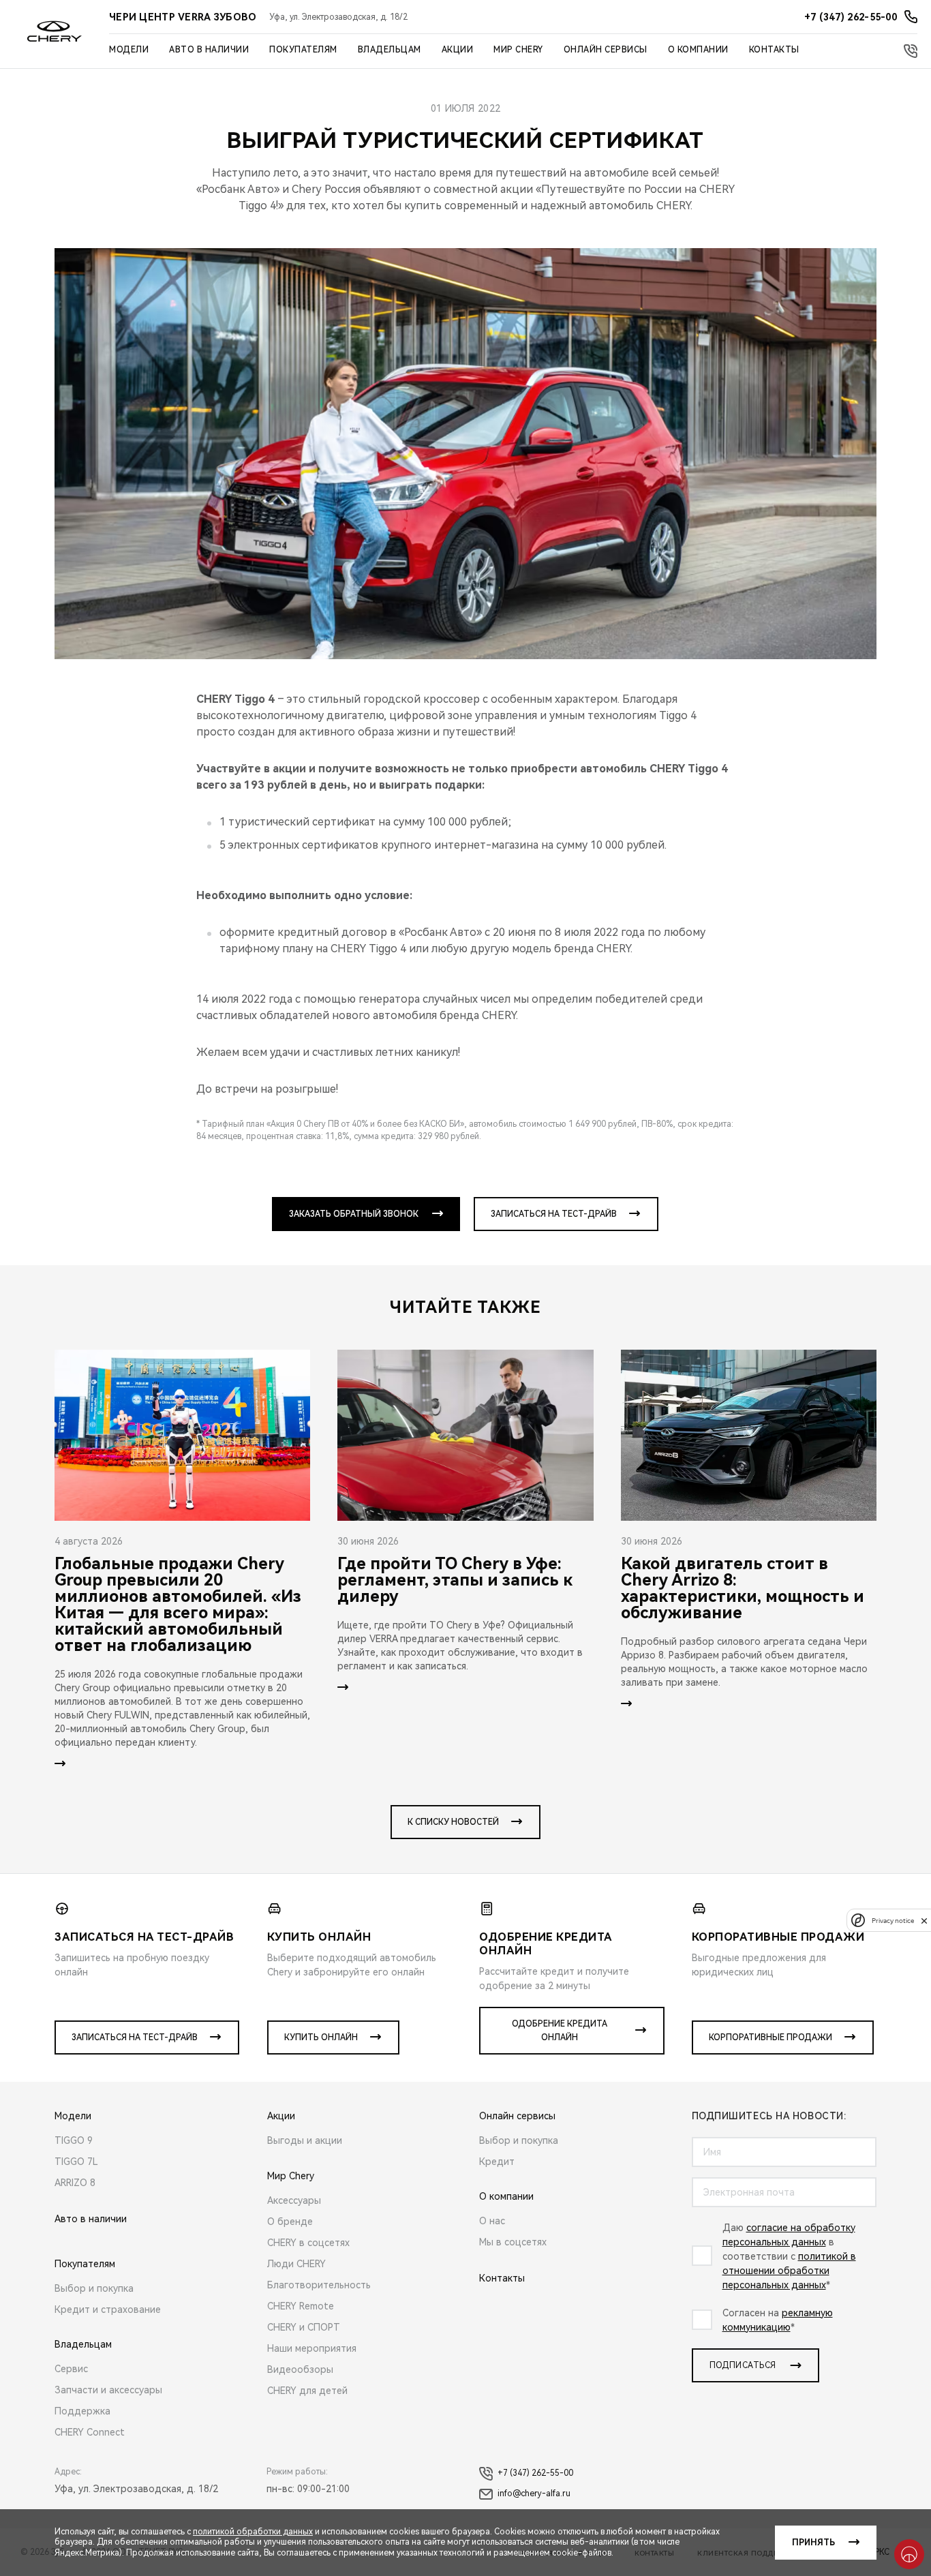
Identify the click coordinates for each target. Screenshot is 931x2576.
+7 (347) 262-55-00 (535, 2473)
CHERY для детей (307, 2391)
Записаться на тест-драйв (554, 1214)
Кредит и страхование (108, 2309)
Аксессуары (294, 2200)
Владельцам (390, 50)
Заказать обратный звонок (354, 1214)
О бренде (290, 2222)
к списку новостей (453, 1822)
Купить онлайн (321, 2037)
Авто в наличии (209, 50)
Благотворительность (319, 2285)
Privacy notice (893, 1921)
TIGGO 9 (74, 2140)
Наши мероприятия (312, 2348)
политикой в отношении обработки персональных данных (789, 2271)
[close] (924, 1921)
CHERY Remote (301, 2306)
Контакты (774, 50)
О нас (492, 2221)
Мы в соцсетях (513, 2242)
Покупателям (303, 50)
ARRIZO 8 (75, 2183)
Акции (458, 50)
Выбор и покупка (94, 2288)
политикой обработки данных (253, 2532)
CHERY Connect (90, 2432)
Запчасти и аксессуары (108, 2390)
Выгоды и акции (305, 2140)
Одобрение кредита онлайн (560, 2031)
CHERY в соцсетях (308, 2243)
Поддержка (82, 2411)
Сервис (71, 2369)
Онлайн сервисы (606, 50)
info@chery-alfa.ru (534, 2494)
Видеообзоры (300, 2369)
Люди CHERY (296, 2264)
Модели (129, 50)
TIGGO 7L (76, 2162)
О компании (698, 50)
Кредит (497, 2162)
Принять (813, 2543)
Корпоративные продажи (770, 2037)
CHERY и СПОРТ (304, 2327)
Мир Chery (518, 50)
